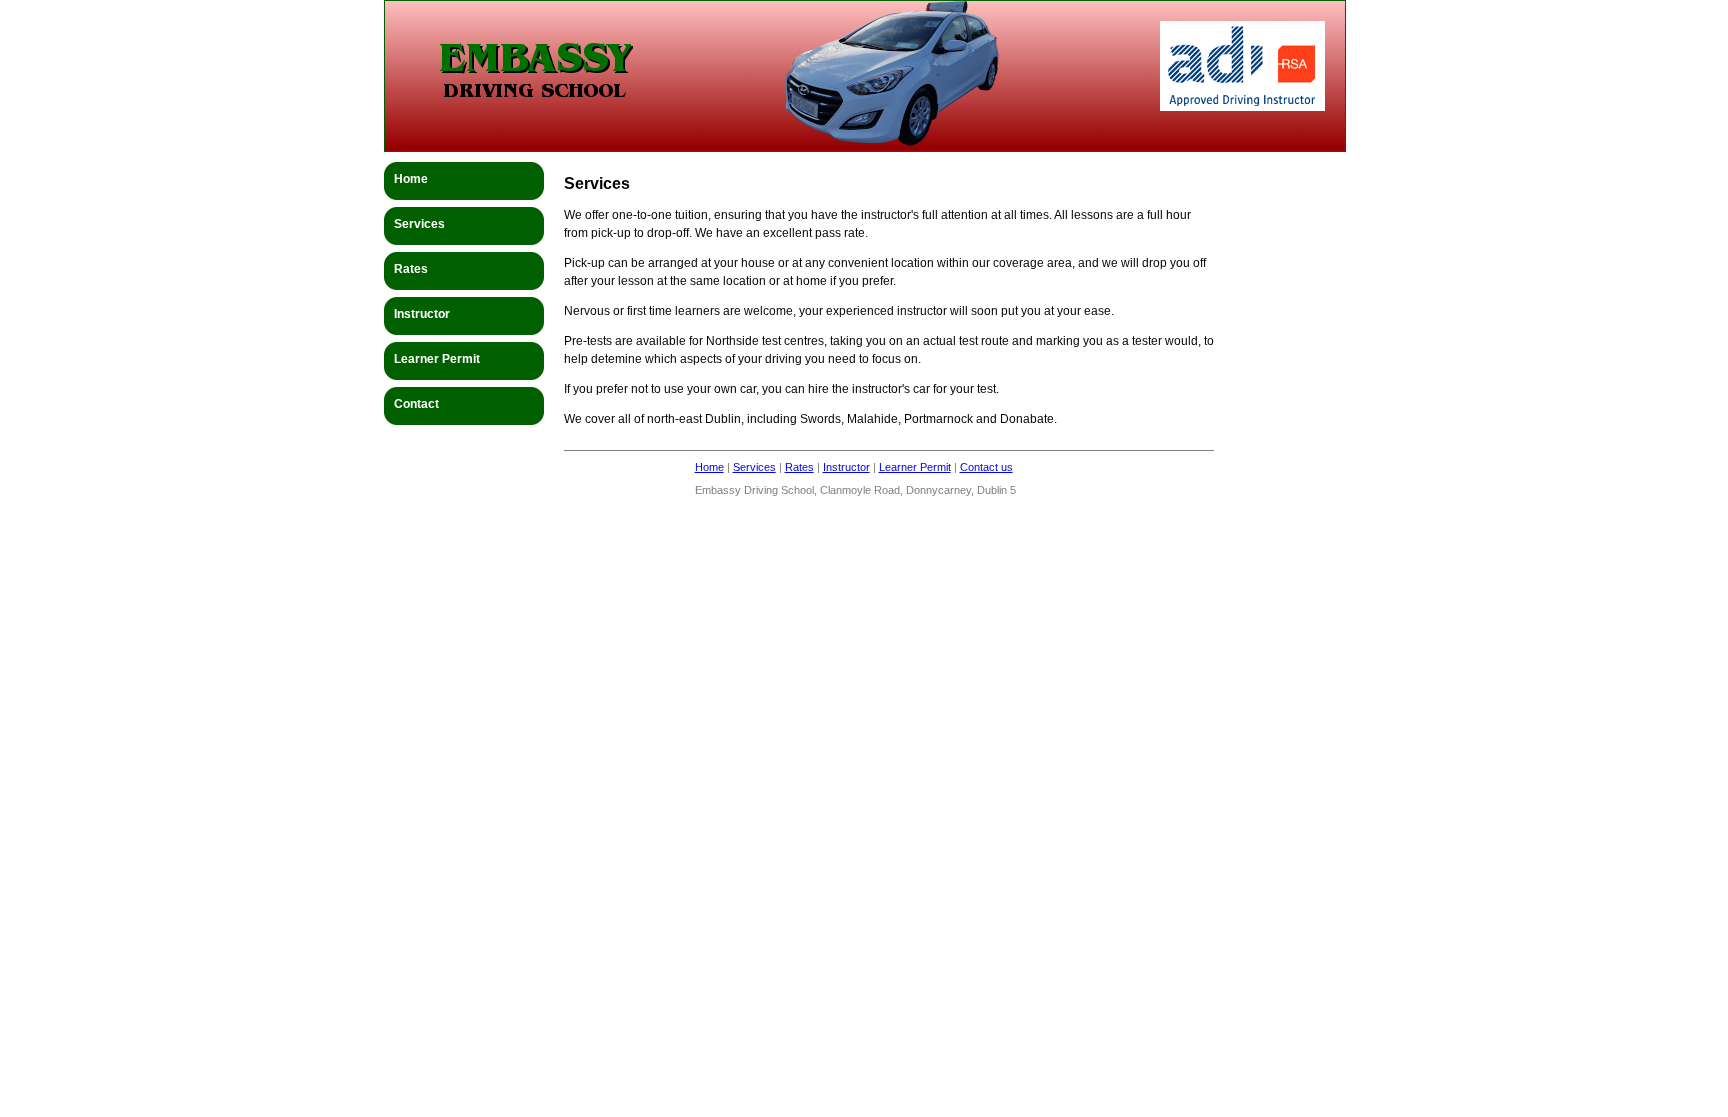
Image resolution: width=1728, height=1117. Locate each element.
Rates (799, 467)
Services (754, 467)
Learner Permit (915, 467)
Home (709, 467)
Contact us (986, 467)
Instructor (846, 467)
